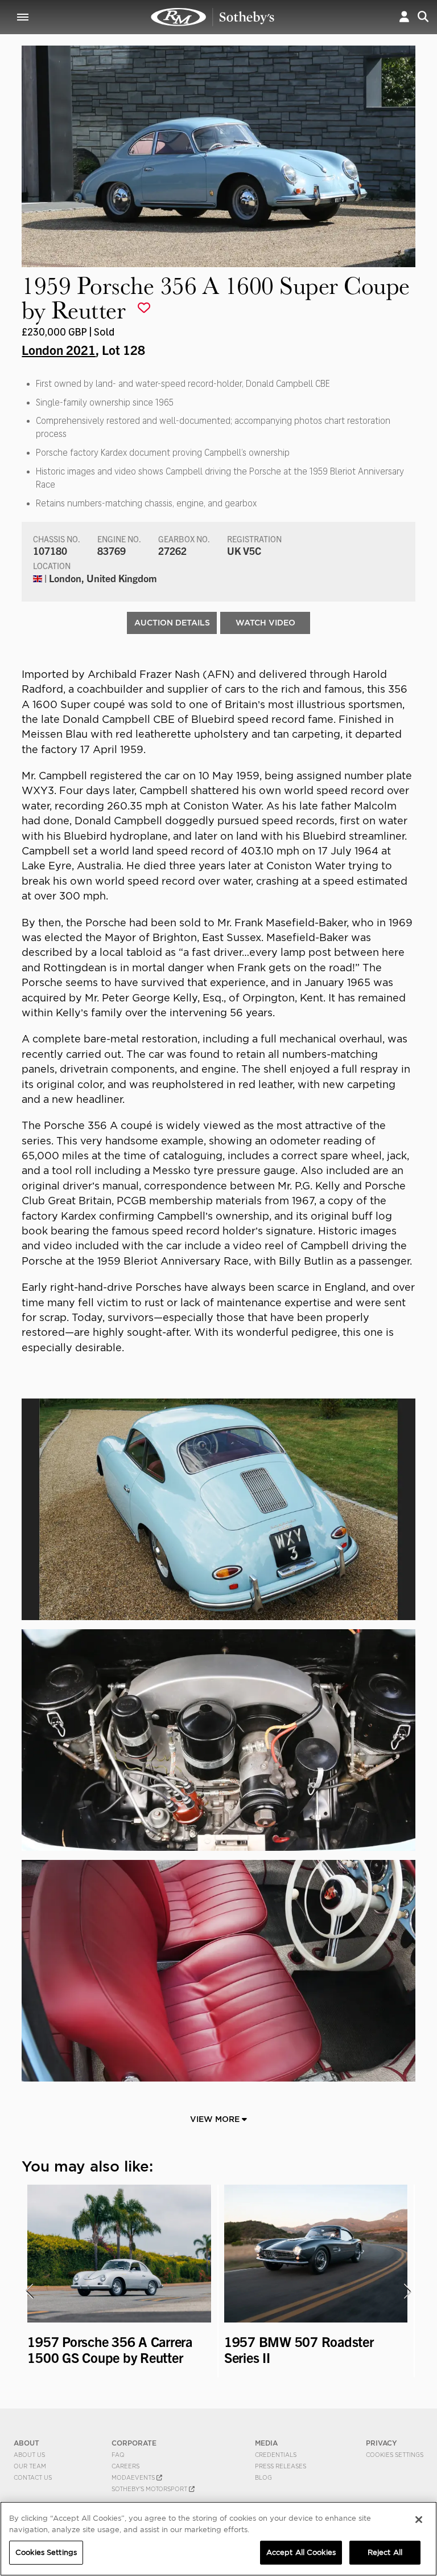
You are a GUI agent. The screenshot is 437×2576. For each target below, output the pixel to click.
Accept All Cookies (301, 2552)
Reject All (385, 2552)
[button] (404, 17)
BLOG (263, 2477)
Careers (125, 2466)
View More (216, 2119)
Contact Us (33, 2477)
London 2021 (59, 349)
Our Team (30, 2466)
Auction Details (172, 623)
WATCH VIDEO (265, 623)
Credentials (276, 2455)
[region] (218, 2539)
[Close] (419, 2520)
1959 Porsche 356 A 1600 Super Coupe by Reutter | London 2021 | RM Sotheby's (213, 17)
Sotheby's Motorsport (150, 2489)
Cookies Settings (395, 2455)
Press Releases (281, 2466)
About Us (29, 2455)
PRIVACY (382, 2443)
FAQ (118, 2455)
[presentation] (29, 2291)
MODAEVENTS (134, 2477)
